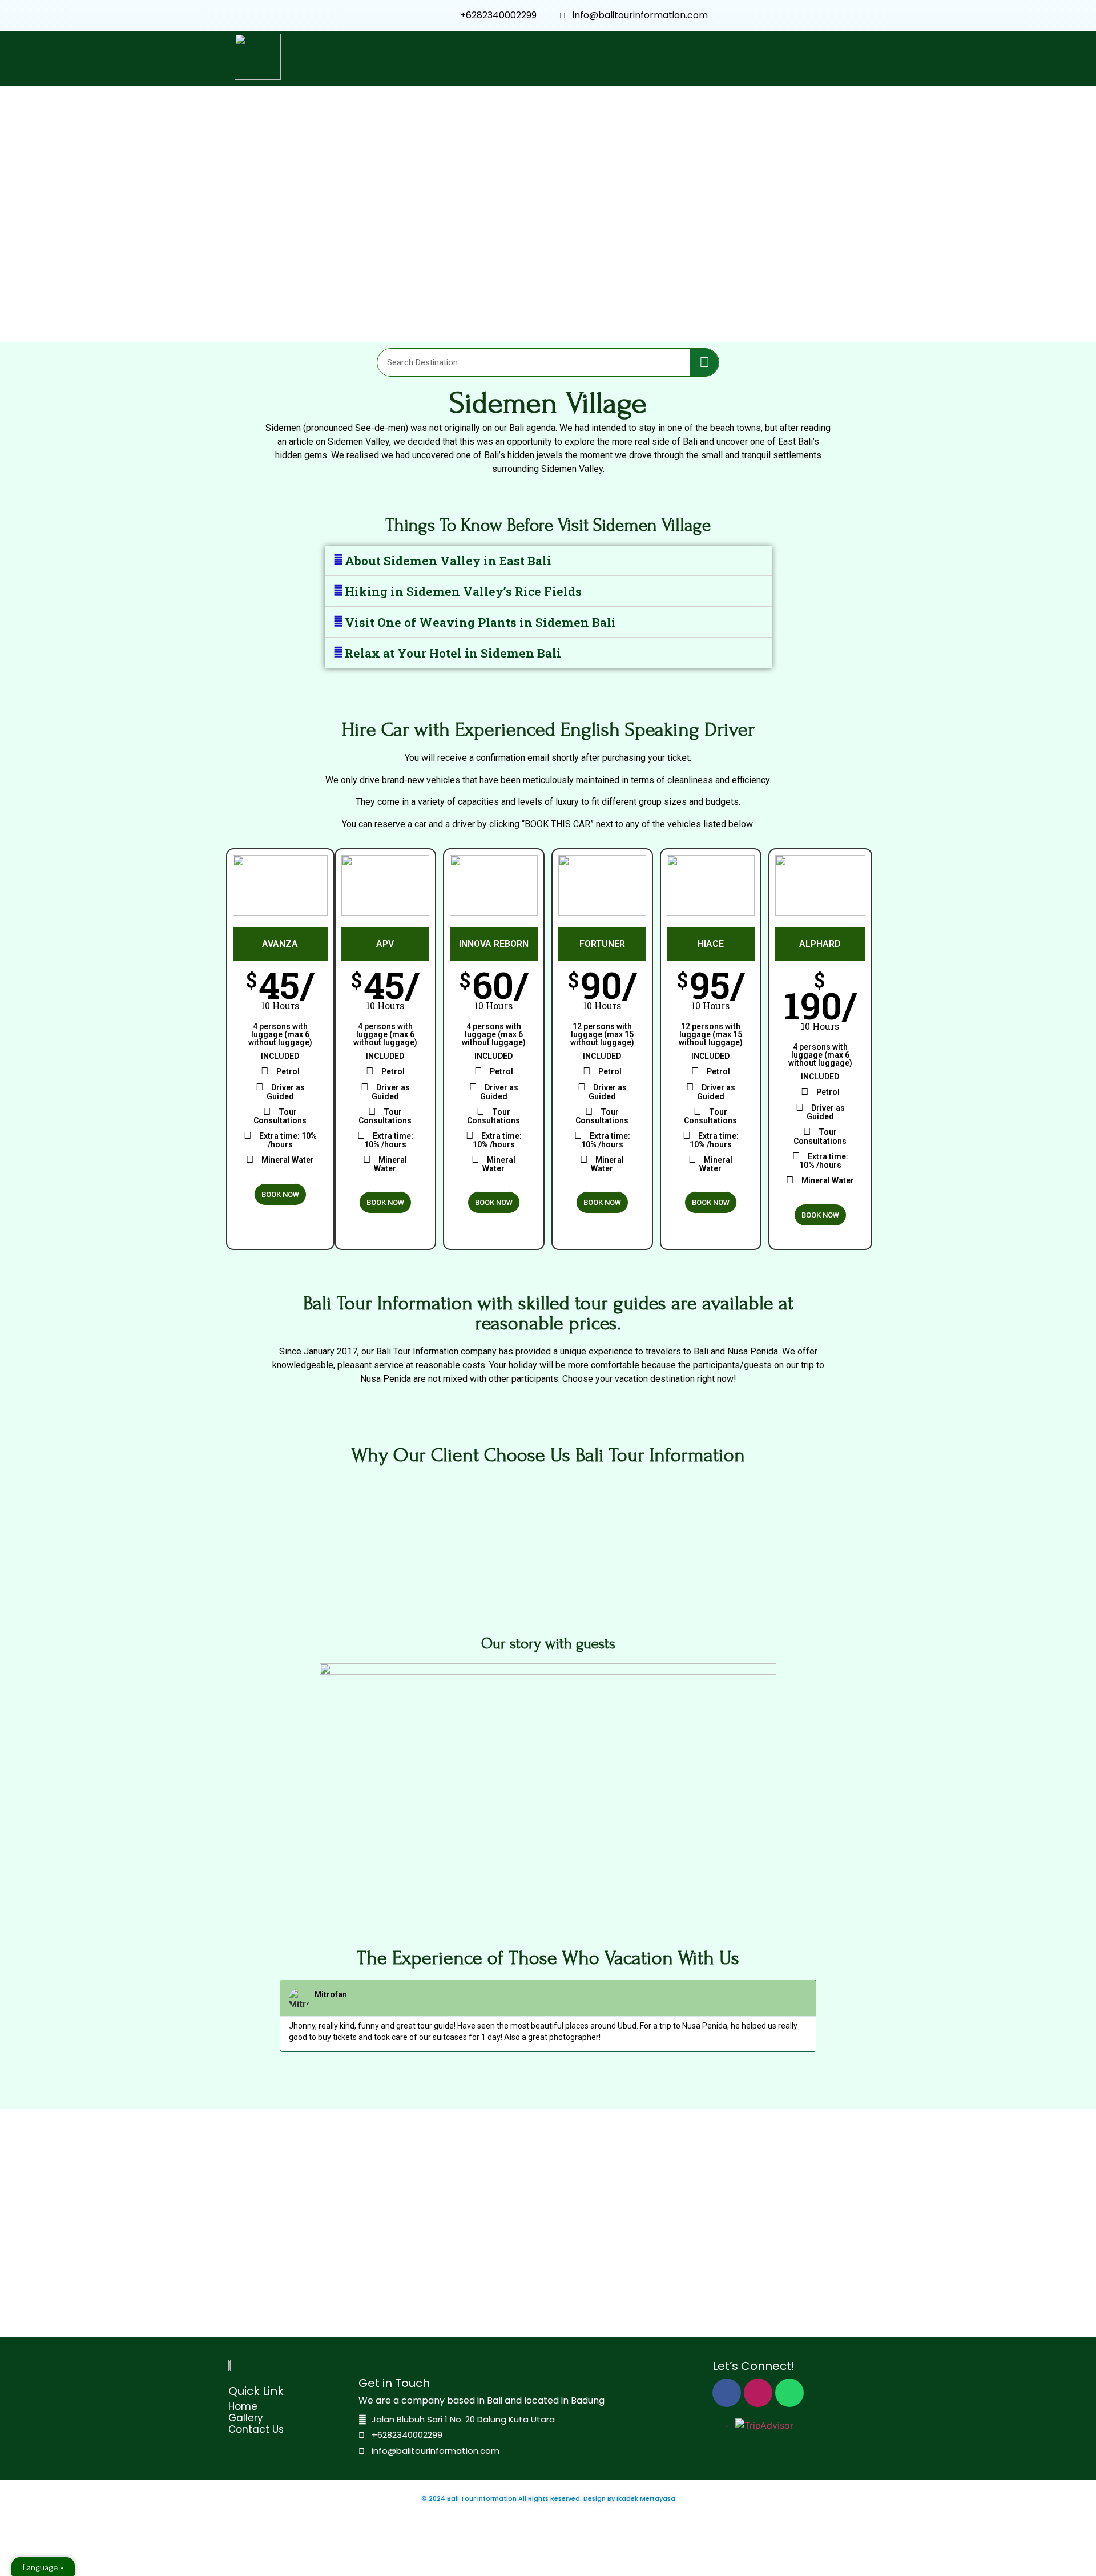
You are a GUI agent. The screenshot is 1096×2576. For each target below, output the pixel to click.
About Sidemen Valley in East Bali (448, 561)
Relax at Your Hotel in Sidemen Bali (453, 653)
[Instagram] (758, 2393)
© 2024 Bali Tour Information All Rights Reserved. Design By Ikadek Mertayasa (548, 2498)
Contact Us (256, 2429)
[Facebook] (727, 2393)
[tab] (548, 561)
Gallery (246, 2418)
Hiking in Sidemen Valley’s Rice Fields (463, 591)
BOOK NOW (280, 1194)
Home (243, 2406)
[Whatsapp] (789, 2393)
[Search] (704, 362)
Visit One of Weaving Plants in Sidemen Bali (480, 622)
